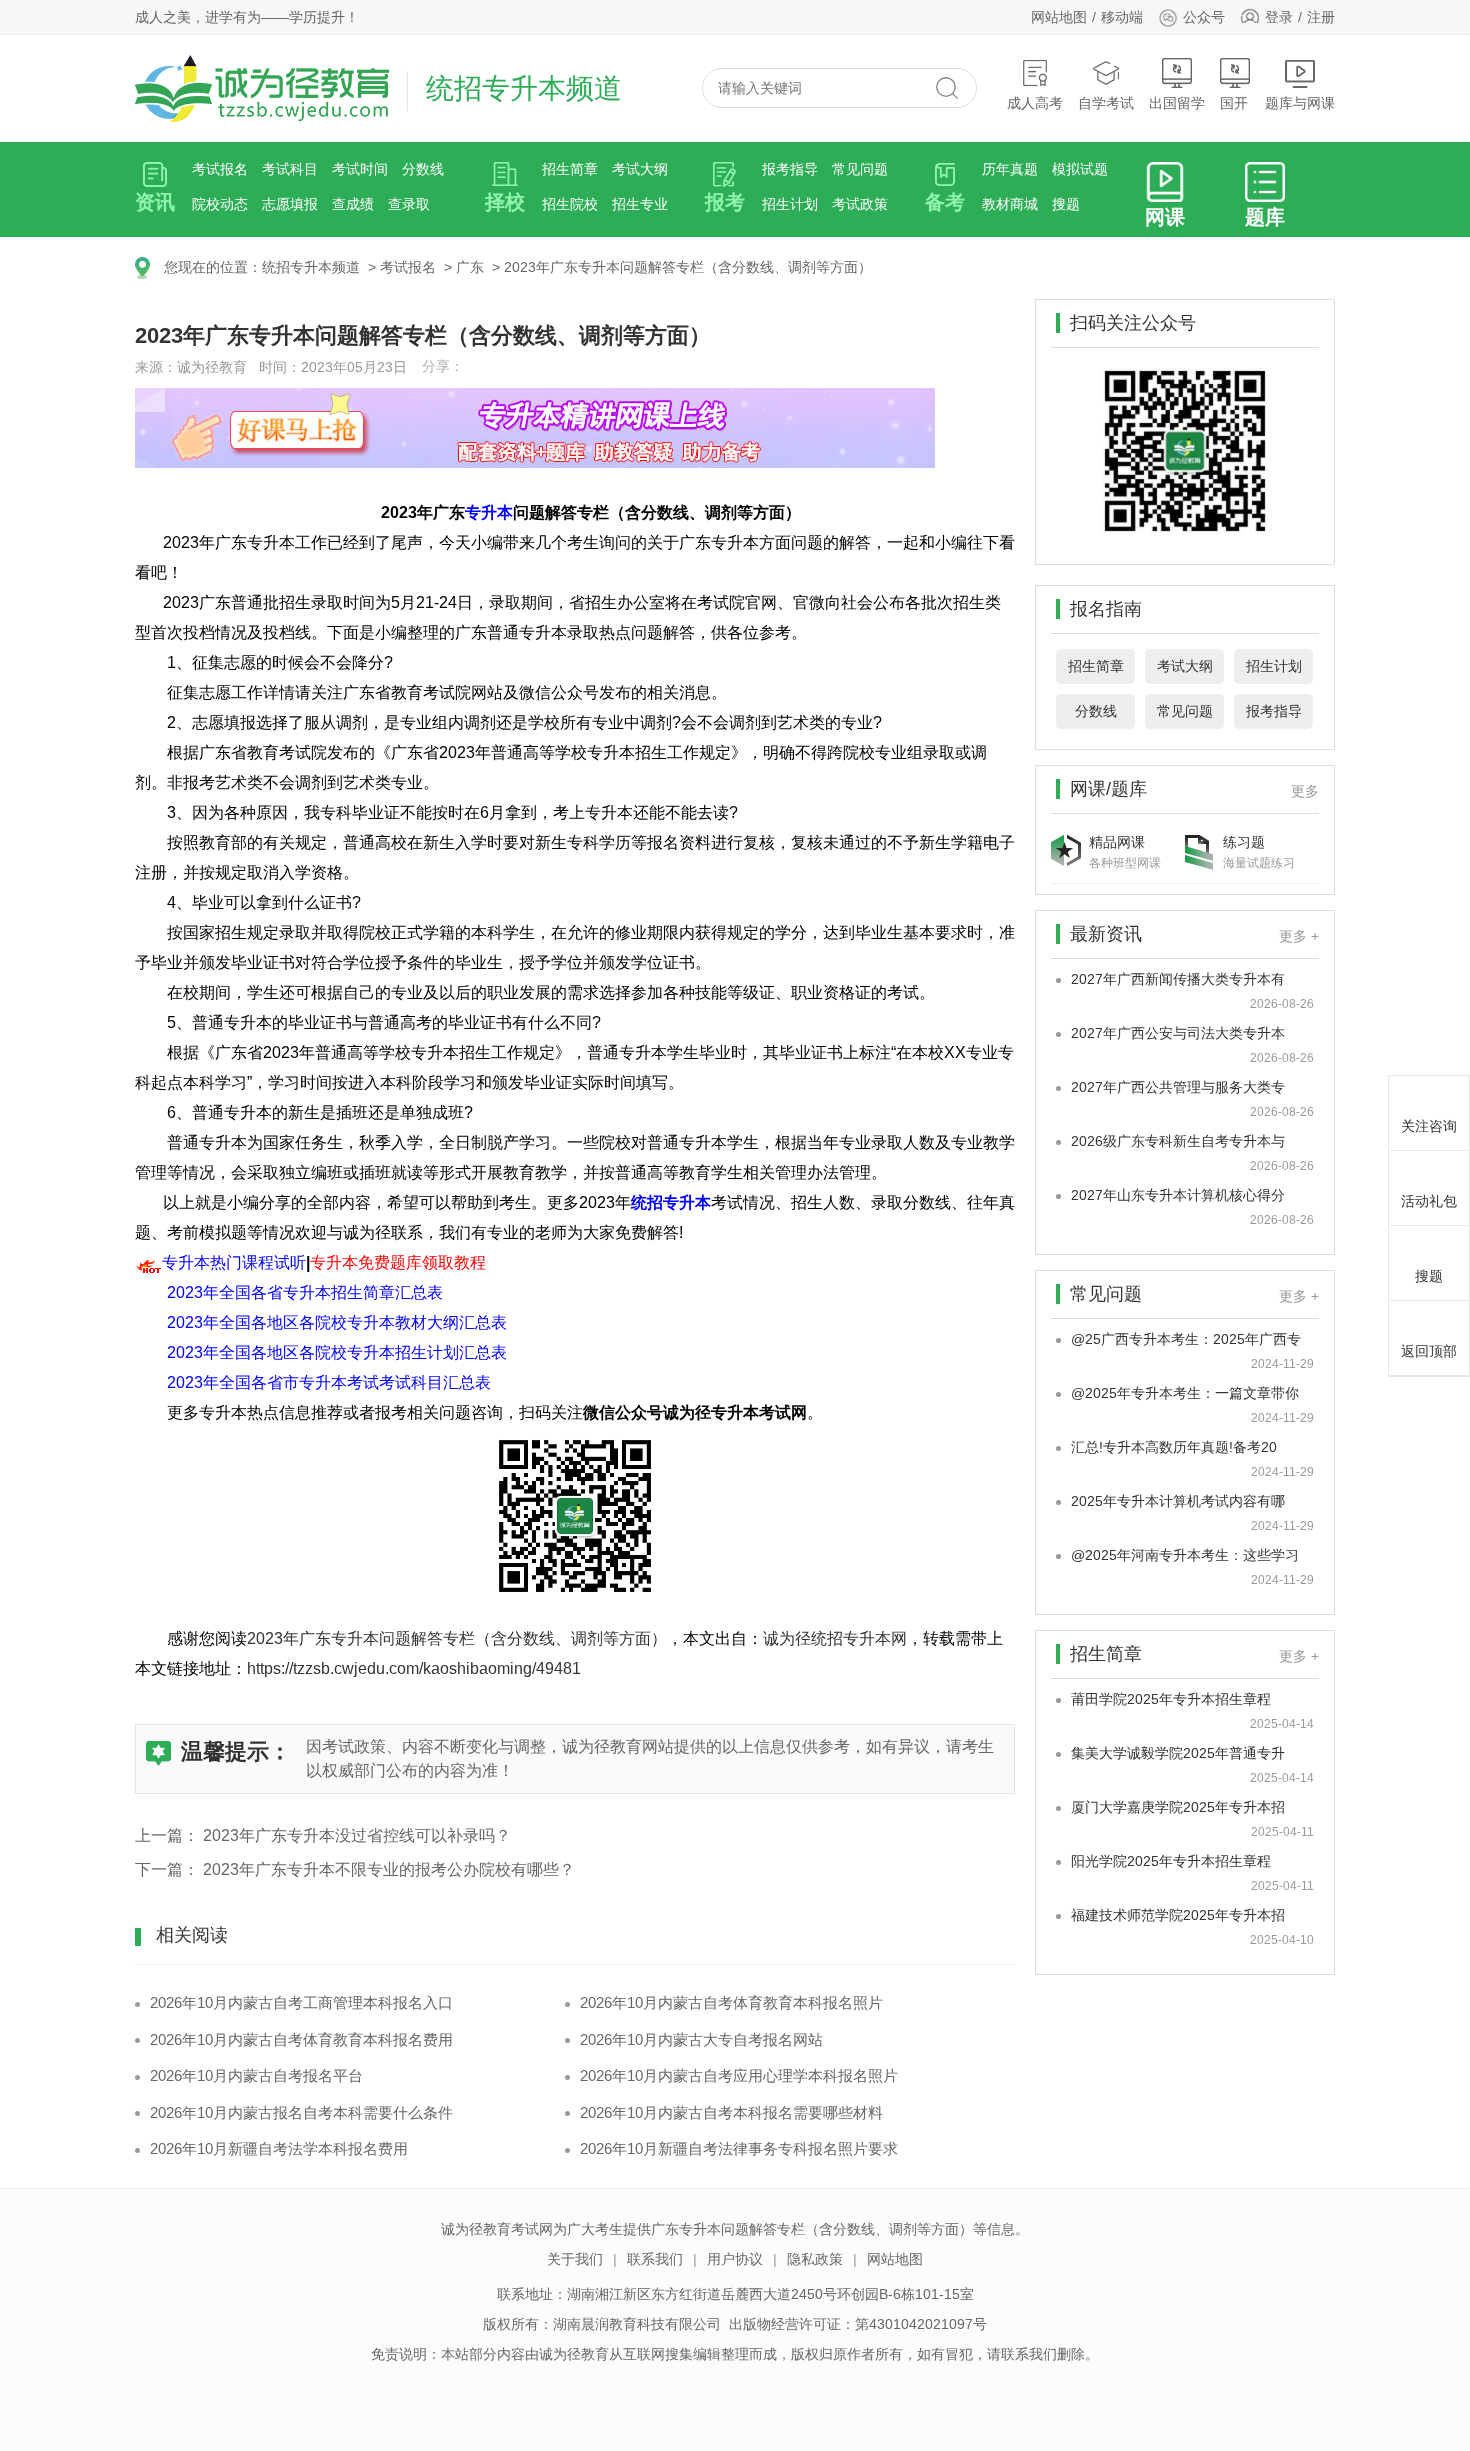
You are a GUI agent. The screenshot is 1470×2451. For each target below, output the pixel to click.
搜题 (1066, 204)
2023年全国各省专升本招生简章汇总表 (305, 1292)
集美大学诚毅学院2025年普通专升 (1178, 1753)
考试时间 (360, 169)
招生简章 (570, 169)
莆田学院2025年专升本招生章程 (1171, 1699)
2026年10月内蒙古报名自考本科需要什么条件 (301, 2112)
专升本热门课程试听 (234, 1262)
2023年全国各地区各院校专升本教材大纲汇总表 (337, 1322)
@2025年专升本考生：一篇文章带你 (1185, 1393)
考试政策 (860, 204)
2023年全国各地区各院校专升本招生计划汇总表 (337, 1352)
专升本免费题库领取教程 (398, 1262)
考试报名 (220, 169)
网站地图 (1059, 17)
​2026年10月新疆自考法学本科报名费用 (279, 2148)
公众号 (1204, 17)
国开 (1234, 103)
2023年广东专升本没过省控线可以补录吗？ (357, 1835)
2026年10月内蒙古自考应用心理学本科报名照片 (739, 2075)
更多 (1305, 791)
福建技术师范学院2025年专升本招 (1178, 1915)
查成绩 (353, 204)
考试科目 (290, 169)
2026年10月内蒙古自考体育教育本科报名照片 (731, 2002)
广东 (470, 267)
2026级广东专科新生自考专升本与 (1178, 1141)
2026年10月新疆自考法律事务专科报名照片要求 (739, 2148)
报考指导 (790, 169)
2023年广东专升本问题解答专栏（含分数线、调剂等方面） (688, 267)
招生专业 (640, 204)
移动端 (1122, 17)
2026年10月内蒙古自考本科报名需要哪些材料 (731, 2112)
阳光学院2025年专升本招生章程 (1171, 1861)
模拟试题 (1080, 169)
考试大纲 (640, 169)
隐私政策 (815, 2259)
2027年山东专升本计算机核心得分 (1178, 1195)
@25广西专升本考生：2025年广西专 (1186, 1339)
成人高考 (1035, 103)
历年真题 (1010, 169)
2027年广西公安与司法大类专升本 (1178, 1033)
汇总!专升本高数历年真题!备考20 (1174, 1447)
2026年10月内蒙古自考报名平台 (256, 2075)
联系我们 (655, 2259)
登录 (1279, 17)
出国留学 (1177, 103)
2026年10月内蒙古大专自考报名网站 (701, 2039)
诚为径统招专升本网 (835, 1638)
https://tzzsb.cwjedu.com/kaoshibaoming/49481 (414, 1668)
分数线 (423, 169)
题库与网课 (1300, 103)
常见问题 (860, 169)
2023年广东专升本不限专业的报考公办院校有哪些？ (389, 1869)
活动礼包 (1429, 1201)
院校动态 (220, 204)
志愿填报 (290, 204)
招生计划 (790, 204)
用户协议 (735, 2259)
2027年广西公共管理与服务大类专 (1178, 1087)
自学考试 (1106, 103)
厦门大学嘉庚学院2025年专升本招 (1178, 1807)
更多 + (1299, 936)
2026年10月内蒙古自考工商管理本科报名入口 (301, 2002)
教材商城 (1010, 204)
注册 (1321, 17)
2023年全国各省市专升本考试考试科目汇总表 (329, 1382)
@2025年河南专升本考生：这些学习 (1185, 1555)
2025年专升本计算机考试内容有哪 (1178, 1501)
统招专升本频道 (311, 267)
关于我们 (575, 2259)
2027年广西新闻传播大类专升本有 (1178, 979)
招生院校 (570, 204)
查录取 (409, 204)
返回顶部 (1429, 1351)
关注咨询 (1429, 1126)
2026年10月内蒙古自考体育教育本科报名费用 (301, 2039)
